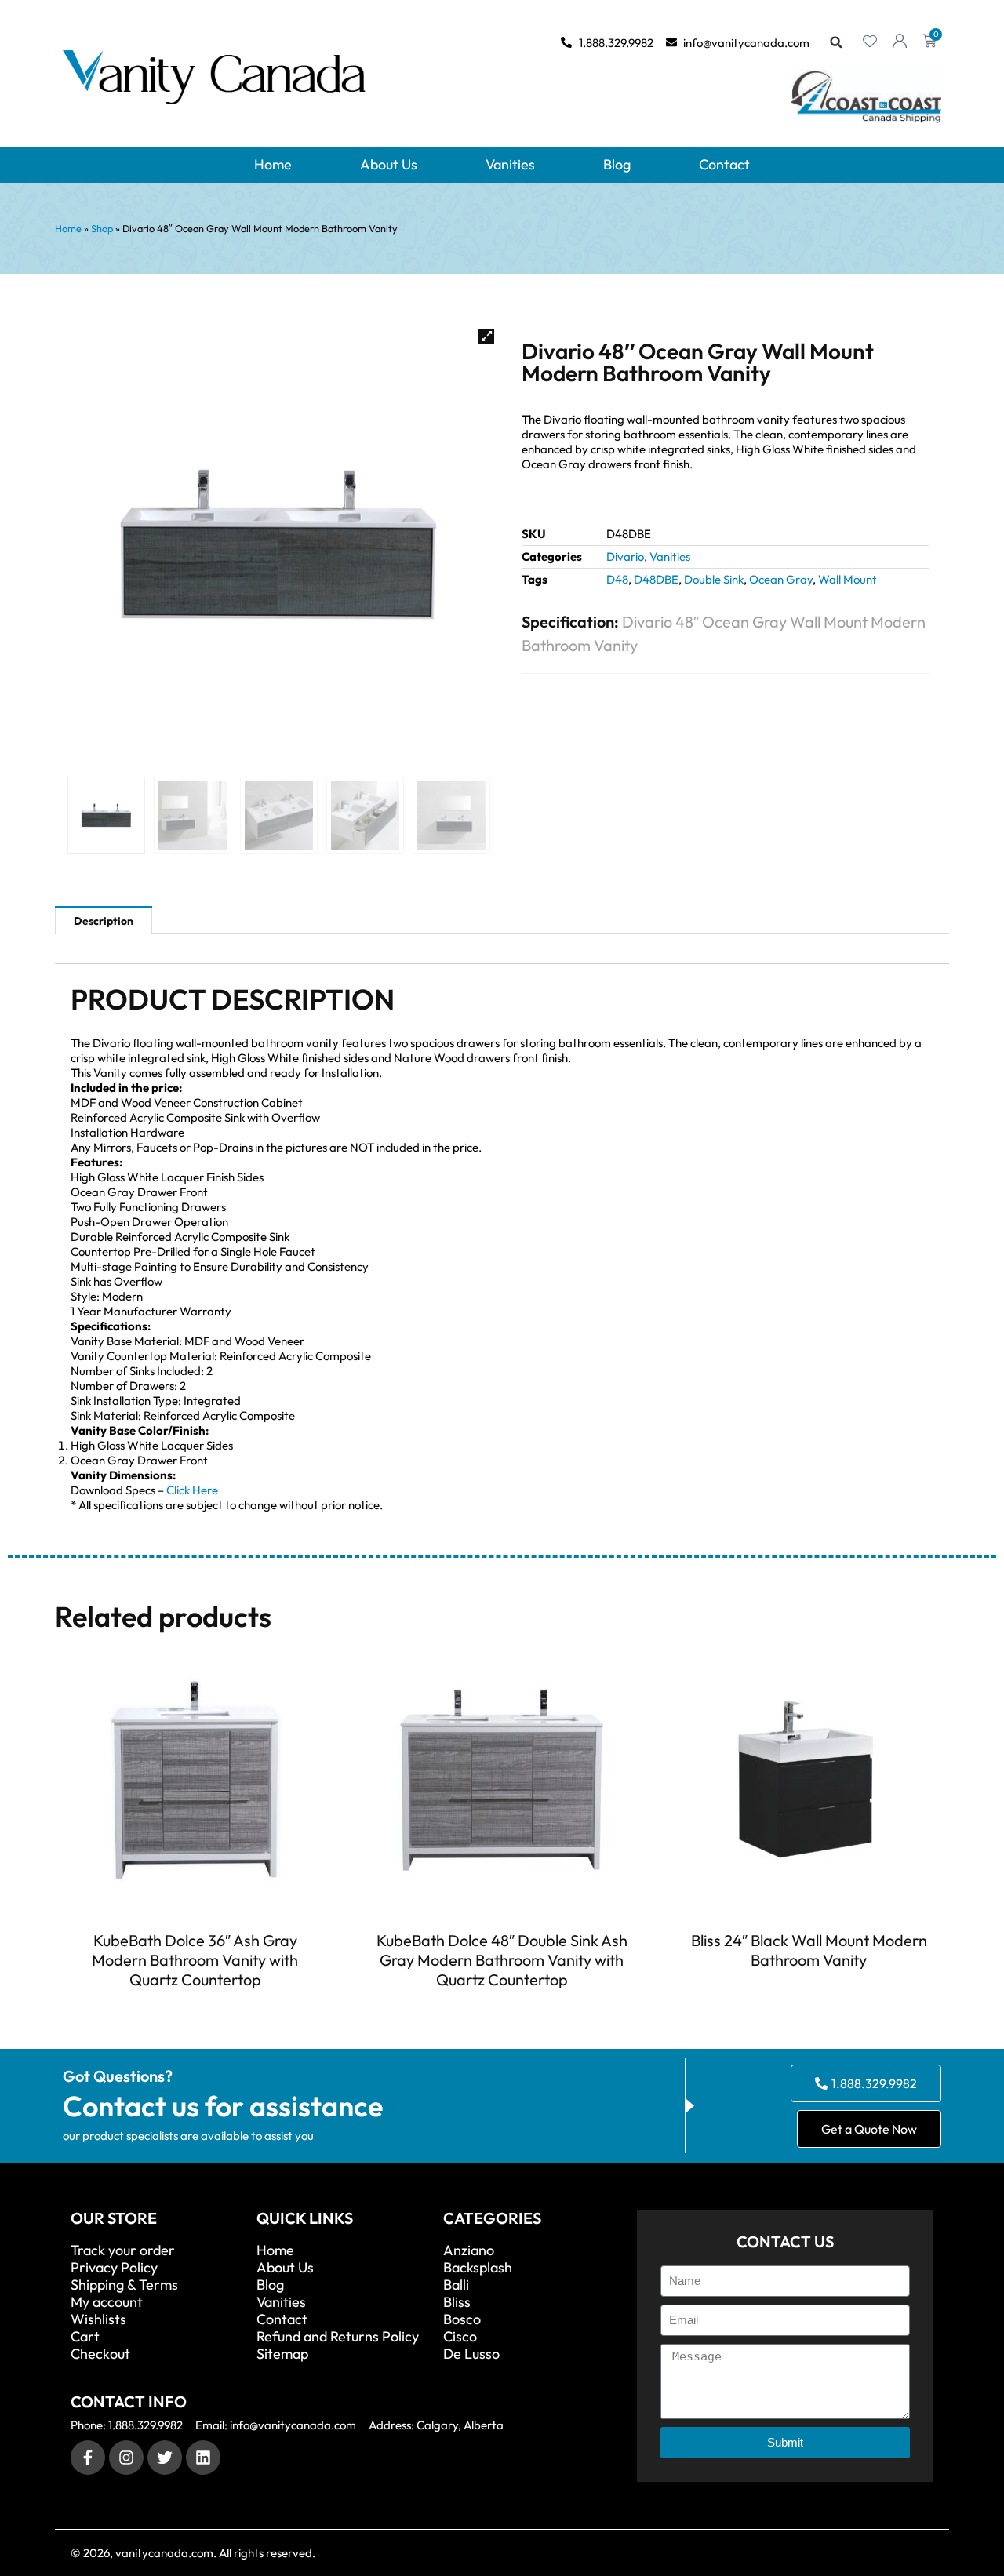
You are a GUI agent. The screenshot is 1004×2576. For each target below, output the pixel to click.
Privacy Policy (114, 2268)
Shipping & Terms (124, 2285)
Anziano (469, 2250)
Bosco (462, 2319)
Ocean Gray (781, 579)
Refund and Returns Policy (338, 2337)
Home (273, 164)
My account (107, 2302)
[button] (836, 42)
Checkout (100, 2354)
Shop (102, 228)
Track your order (123, 2250)
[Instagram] (126, 2458)
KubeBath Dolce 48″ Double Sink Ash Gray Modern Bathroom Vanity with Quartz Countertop (502, 1960)
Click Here (192, 1490)
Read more (195, 2008)
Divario (625, 557)
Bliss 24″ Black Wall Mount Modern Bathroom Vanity (809, 1950)
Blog (617, 164)
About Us (389, 164)
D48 (617, 579)
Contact (724, 164)
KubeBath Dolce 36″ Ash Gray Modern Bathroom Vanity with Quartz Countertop (195, 1960)
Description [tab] (104, 921)
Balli (456, 2285)
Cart (85, 2337)
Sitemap (282, 2354)
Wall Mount (848, 579)
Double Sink (714, 579)
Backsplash (478, 2268)
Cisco (460, 2337)
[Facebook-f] (88, 2458)
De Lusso (471, 2354)
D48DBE (656, 579)
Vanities (510, 164)
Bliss (457, 2302)
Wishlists (98, 2319)
